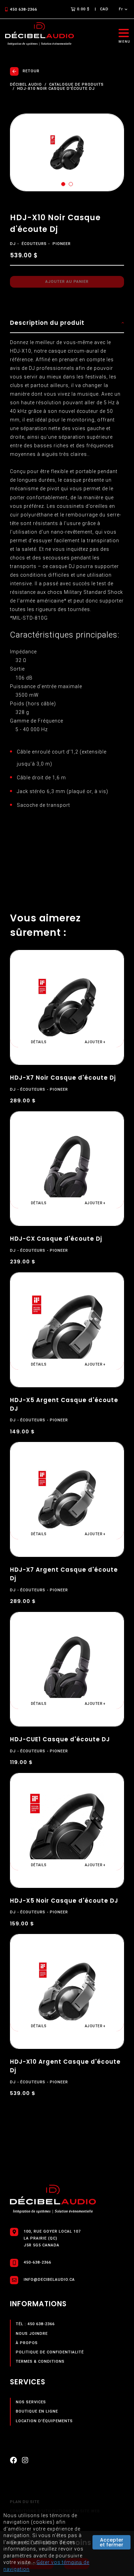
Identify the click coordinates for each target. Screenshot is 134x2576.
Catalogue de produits (76, 85)
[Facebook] (13, 2462)
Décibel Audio (26, 85)
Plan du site (25, 2502)
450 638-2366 (24, 9)
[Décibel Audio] (40, 34)
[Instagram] (25, 2462)
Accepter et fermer (111, 2542)
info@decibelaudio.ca (49, 2280)
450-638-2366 (37, 2262)
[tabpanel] (67, 152)
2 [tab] (71, 184)
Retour (31, 71)
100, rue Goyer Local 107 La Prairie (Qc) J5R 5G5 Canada (52, 2238)
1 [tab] (63, 184)
